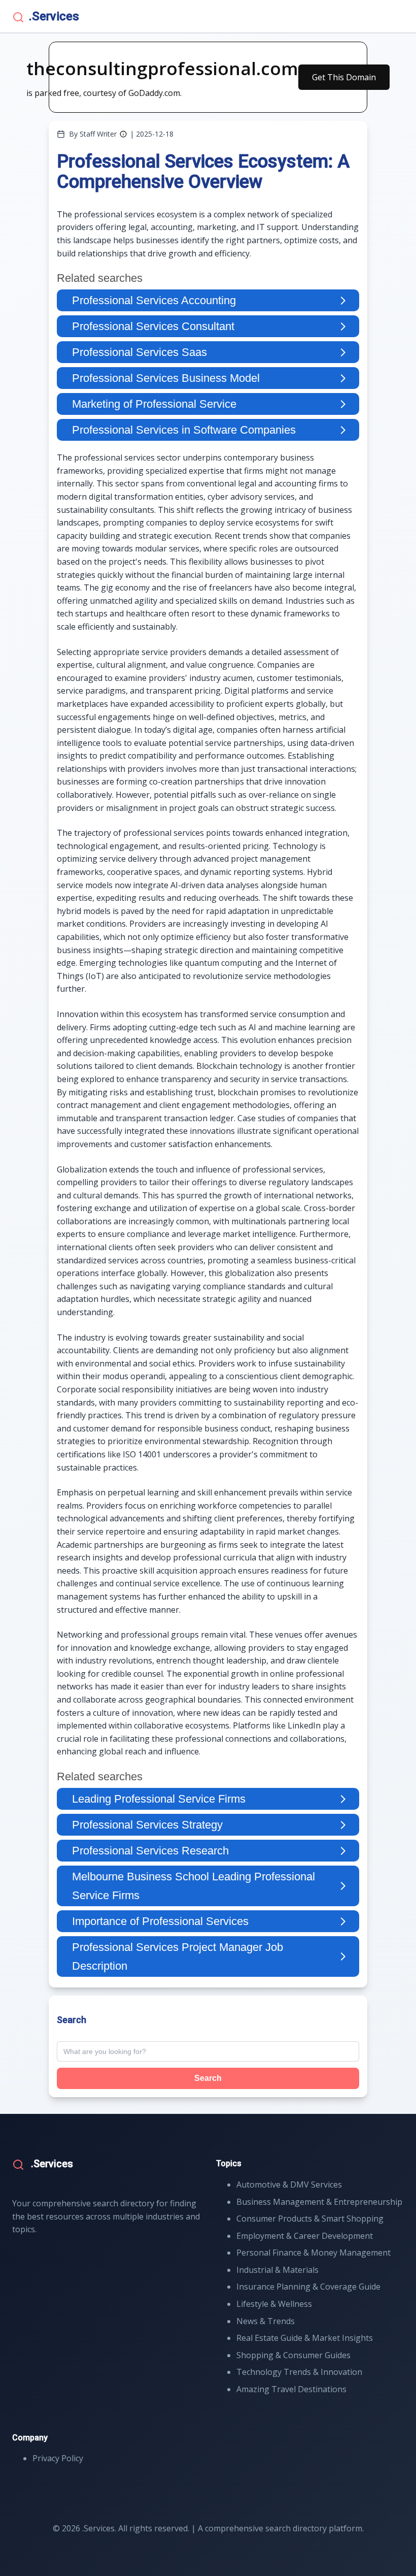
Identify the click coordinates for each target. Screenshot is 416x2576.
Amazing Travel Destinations (291, 2389)
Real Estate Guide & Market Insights (305, 2338)
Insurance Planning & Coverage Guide (308, 2287)
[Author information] (123, 134)
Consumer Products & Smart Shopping (310, 2219)
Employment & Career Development (305, 2236)
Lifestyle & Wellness (274, 2304)
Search (208, 2078)
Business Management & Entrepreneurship (319, 2202)
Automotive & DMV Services (289, 2184)
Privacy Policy (58, 2458)
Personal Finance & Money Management (314, 2253)
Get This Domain (344, 77)
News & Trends (266, 2321)
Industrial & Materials (278, 2270)
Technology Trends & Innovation (299, 2372)
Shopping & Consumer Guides (293, 2355)
